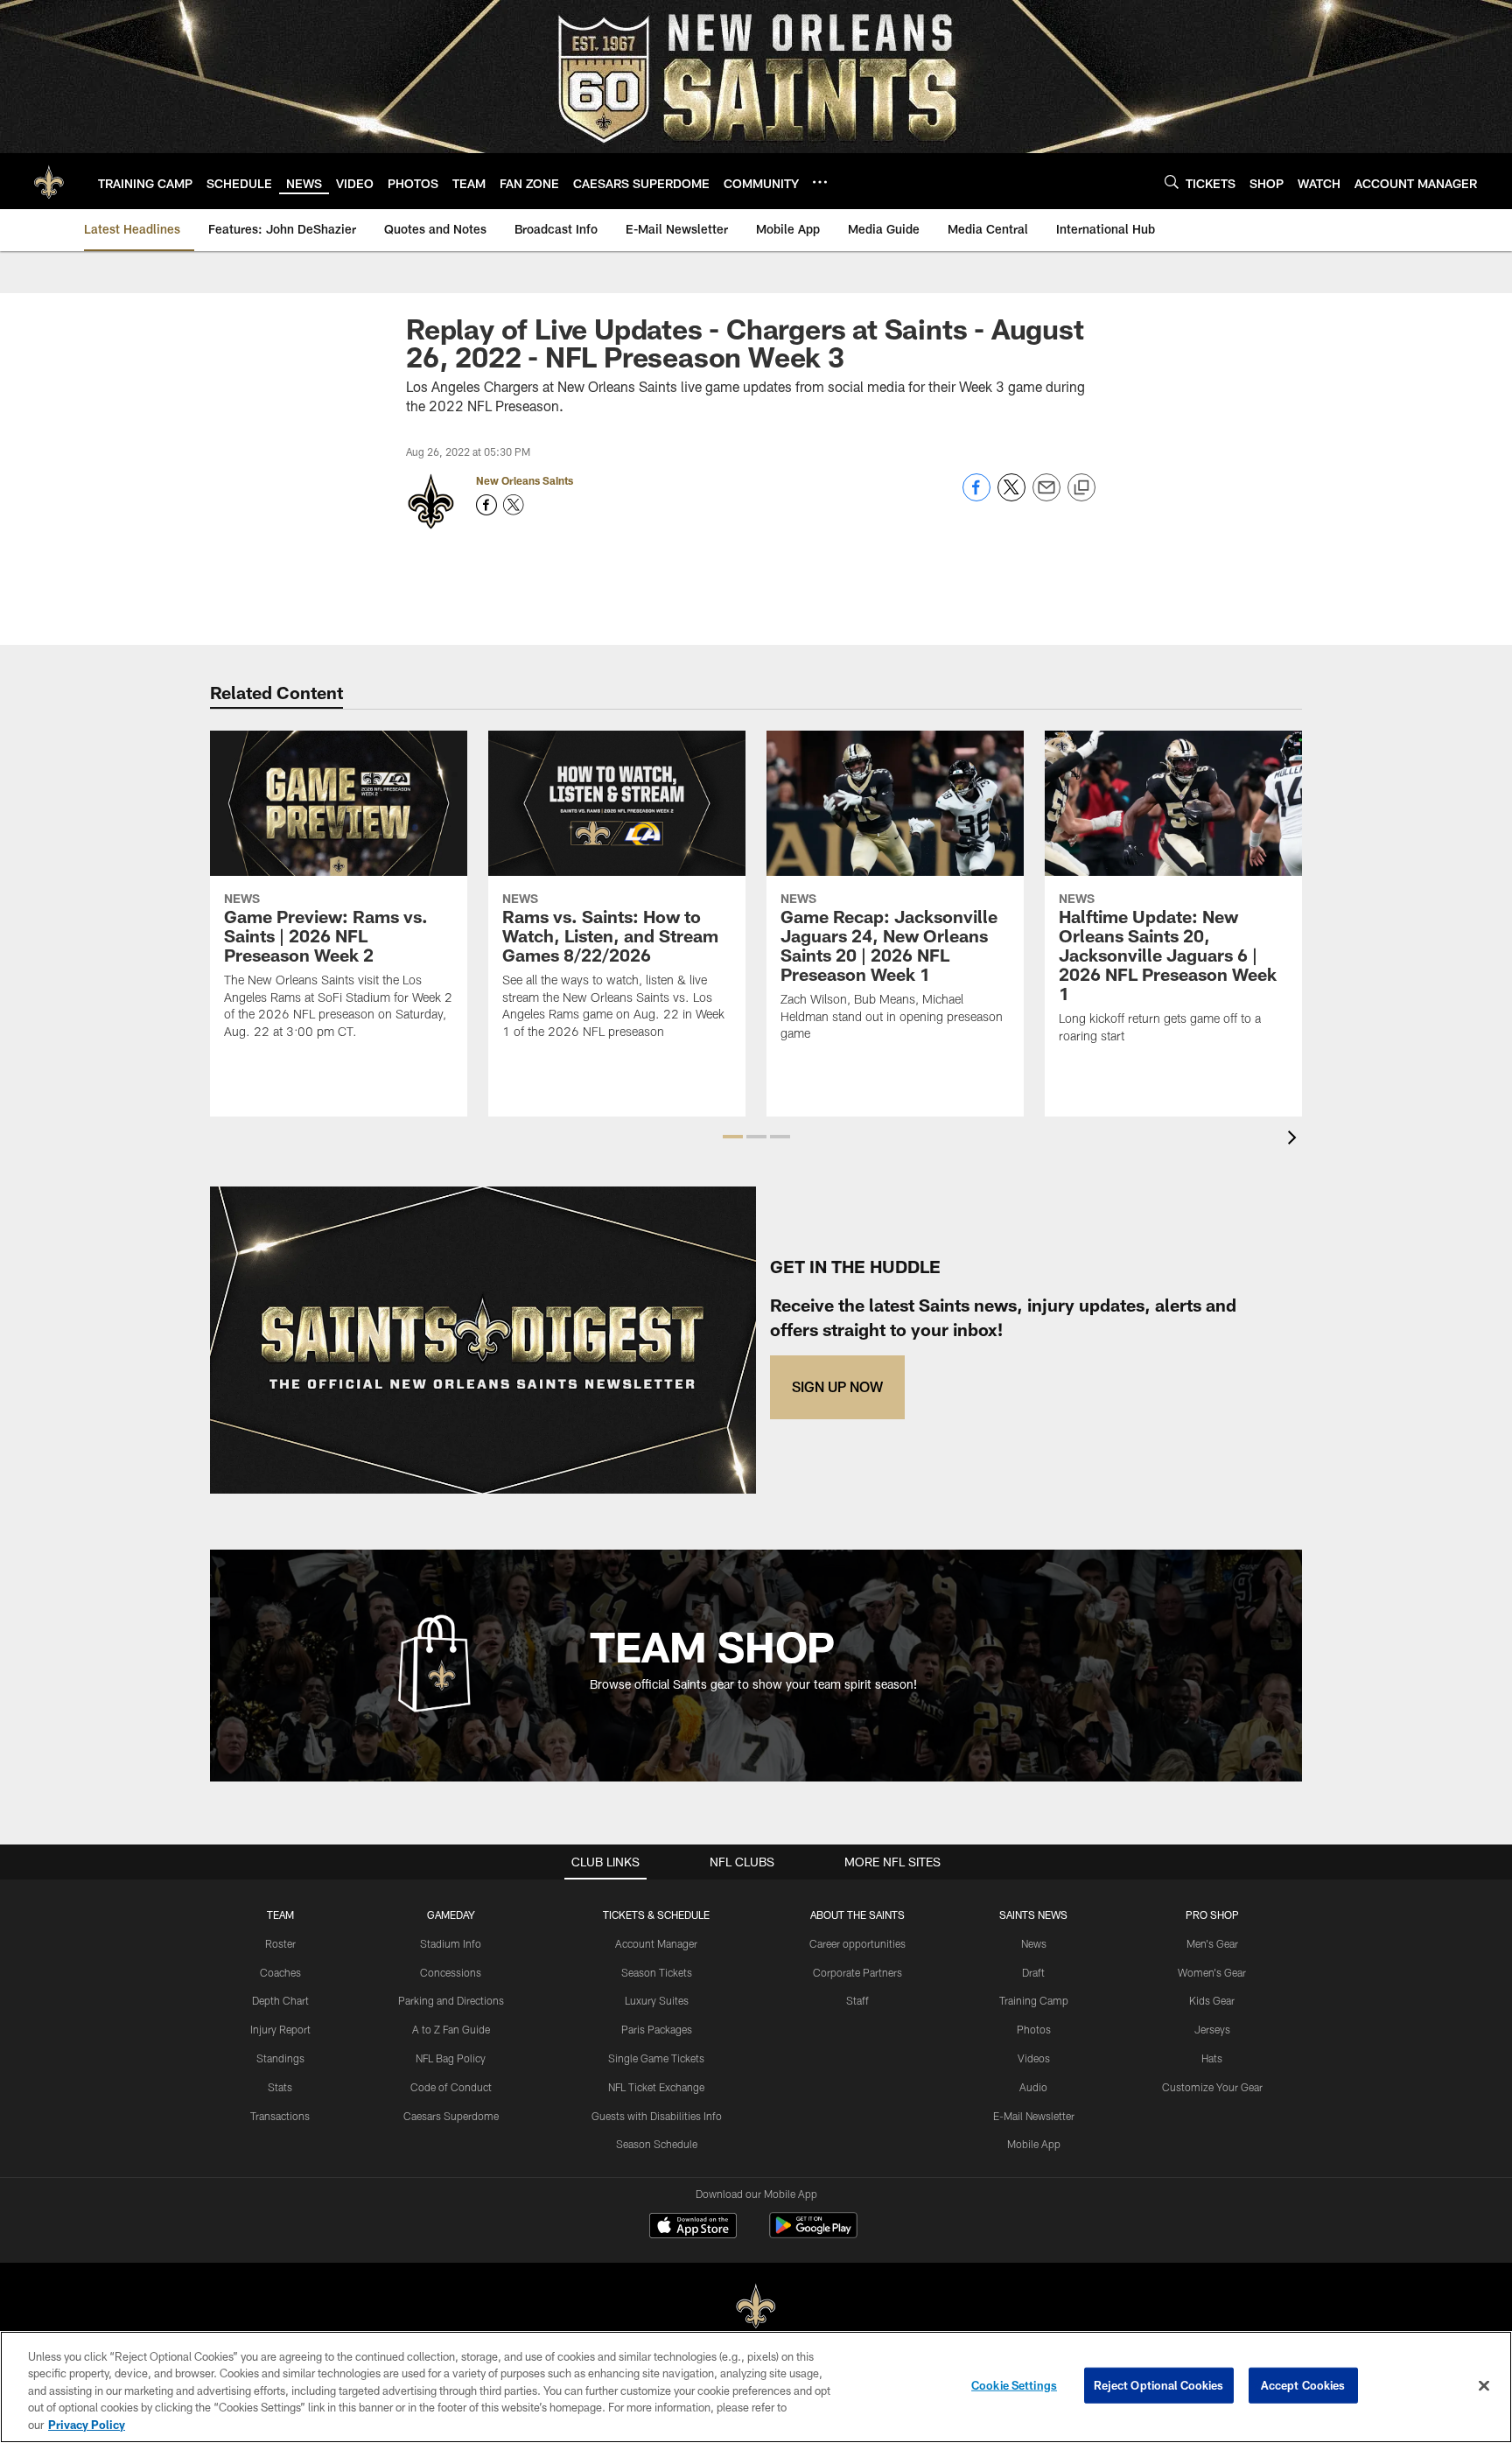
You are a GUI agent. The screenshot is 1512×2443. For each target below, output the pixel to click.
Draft (1033, 1972)
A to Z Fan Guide (451, 2029)
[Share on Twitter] (1011, 497)
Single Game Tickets (656, 2058)
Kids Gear (1212, 2000)
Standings (280, 2058)
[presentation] (1295, 1140)
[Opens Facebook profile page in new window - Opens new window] (486, 505)
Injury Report (280, 2029)
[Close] (1484, 2386)
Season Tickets (657, 1972)
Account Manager (656, 1943)
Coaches (280, 1972)
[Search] (1172, 182)
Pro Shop (1212, 1914)
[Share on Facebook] (976, 497)
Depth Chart (280, 2000)
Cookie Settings (1014, 2385)
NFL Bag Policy (451, 2058)
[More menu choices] (820, 182)
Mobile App (1034, 2144)
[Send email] (1046, 497)
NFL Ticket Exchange (656, 2087)
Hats (1212, 2058)
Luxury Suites (657, 2000)
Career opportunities (857, 1943)
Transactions (280, 2116)
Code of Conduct (451, 2087)
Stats (280, 2087)
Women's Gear (1212, 1972)
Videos (1034, 2058)
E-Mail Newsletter (1034, 2116)
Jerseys (1212, 2029)
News (1034, 1943)
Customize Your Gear (1212, 2087)
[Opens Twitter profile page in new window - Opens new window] (514, 505)
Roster (280, 1943)
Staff (857, 2000)
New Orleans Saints (525, 480)
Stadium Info (451, 1943)
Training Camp (1034, 2000)
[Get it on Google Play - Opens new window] (813, 2234)
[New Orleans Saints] (756, 2307)
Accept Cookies (1303, 2385)
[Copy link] (1081, 488)
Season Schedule (657, 2144)
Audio (1033, 2087)
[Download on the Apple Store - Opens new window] (693, 2228)
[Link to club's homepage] (49, 181)
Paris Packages (657, 2029)
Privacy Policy (87, 2425)
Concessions (451, 1972)
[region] (756, 2387)
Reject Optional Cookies (1159, 2385)
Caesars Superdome (451, 2116)
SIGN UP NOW (837, 1386)
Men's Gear (1212, 1943)
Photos (1034, 2029)
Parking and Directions (451, 2000)
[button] (733, 1137)
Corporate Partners (857, 1972)
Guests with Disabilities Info (657, 2116)
